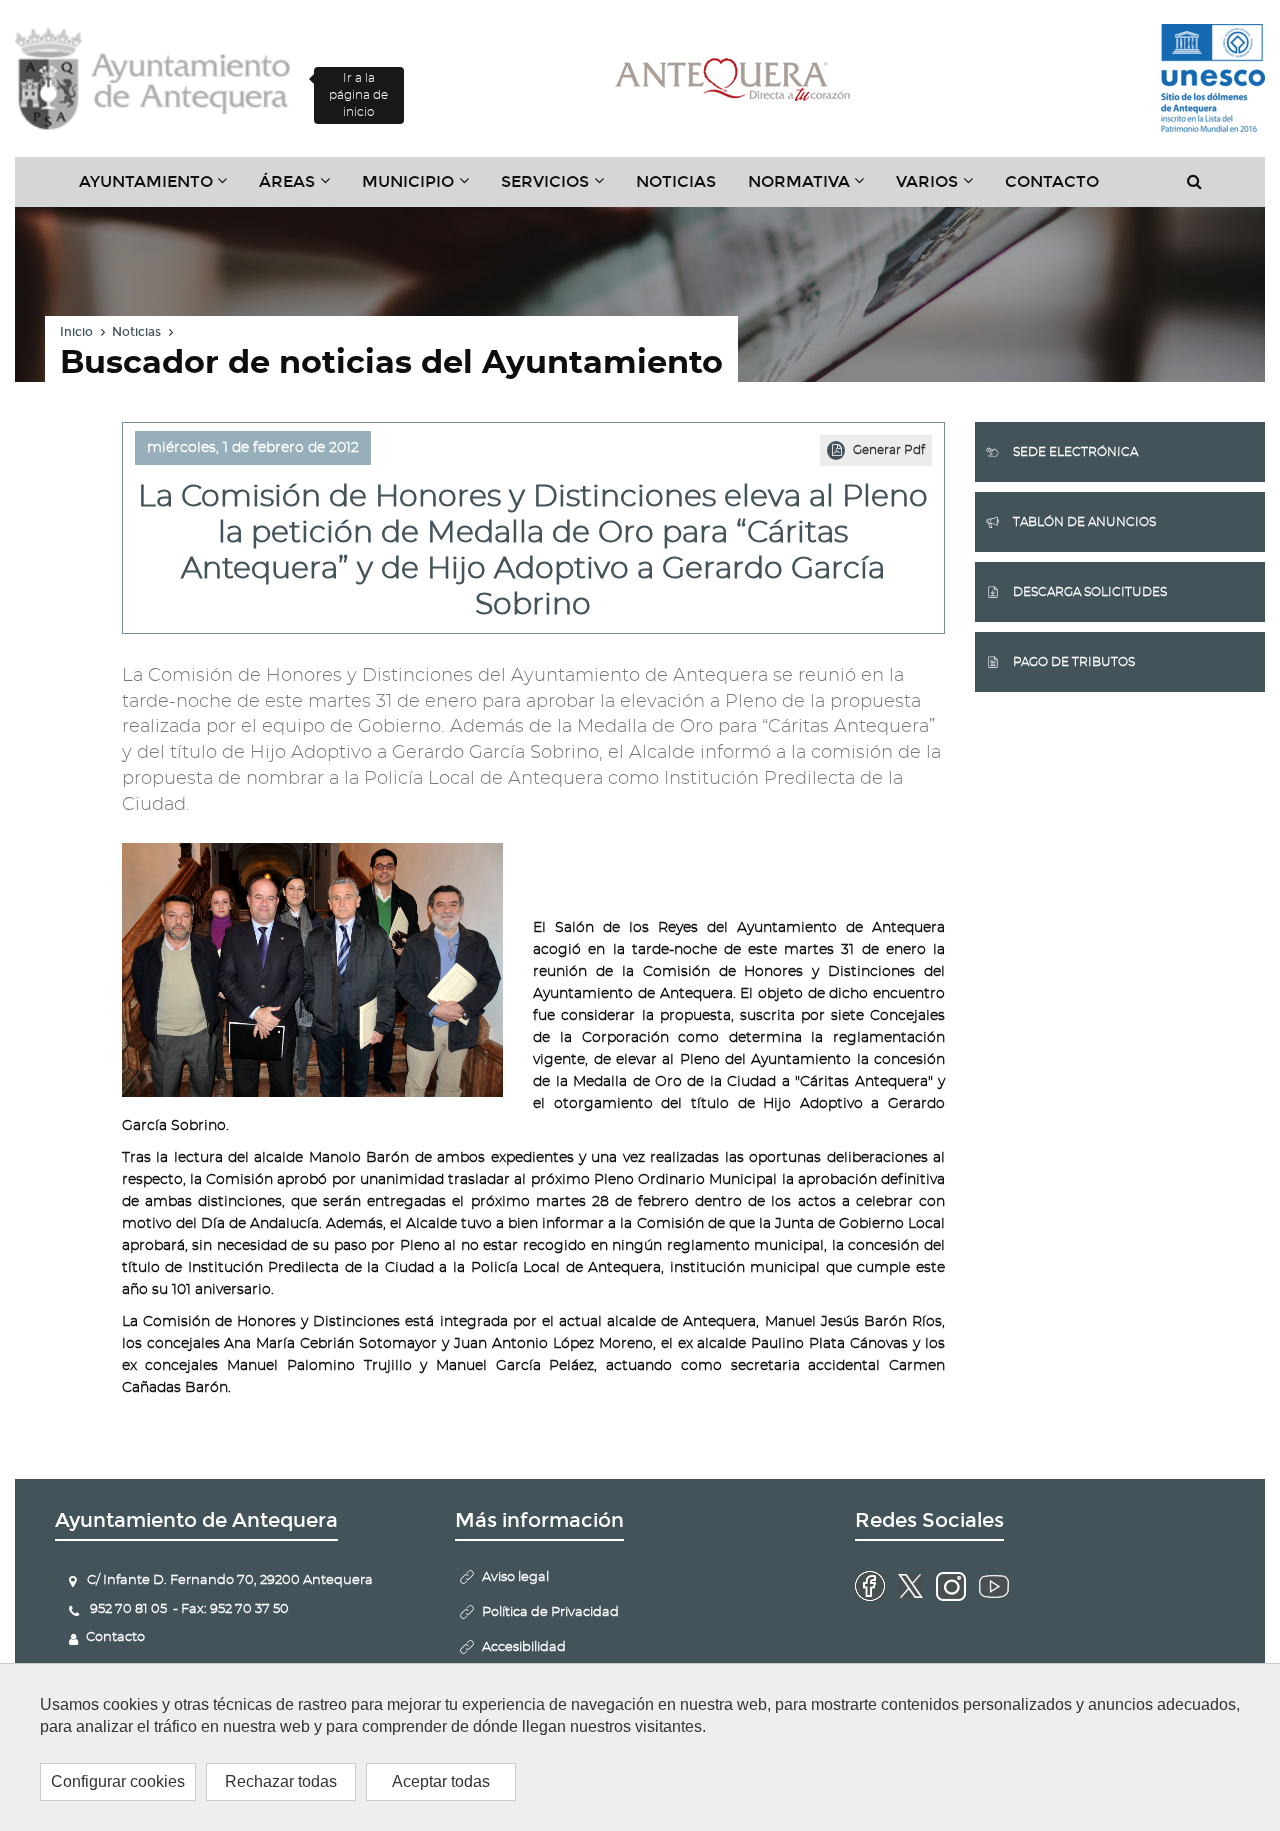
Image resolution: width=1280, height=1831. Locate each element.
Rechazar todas (281, 1781)
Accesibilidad (524, 1647)
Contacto (1052, 181)
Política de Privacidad (550, 1612)
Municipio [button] (423, 189)
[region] (640, 1747)
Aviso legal (515, 1577)
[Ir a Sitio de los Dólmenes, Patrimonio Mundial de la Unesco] (1213, 79)
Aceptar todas (441, 1781)
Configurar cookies (118, 1781)
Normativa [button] (814, 189)
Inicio (76, 332)
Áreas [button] (302, 189)
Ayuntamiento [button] (161, 189)
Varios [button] (942, 189)
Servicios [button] (560, 189)
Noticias (676, 181)
